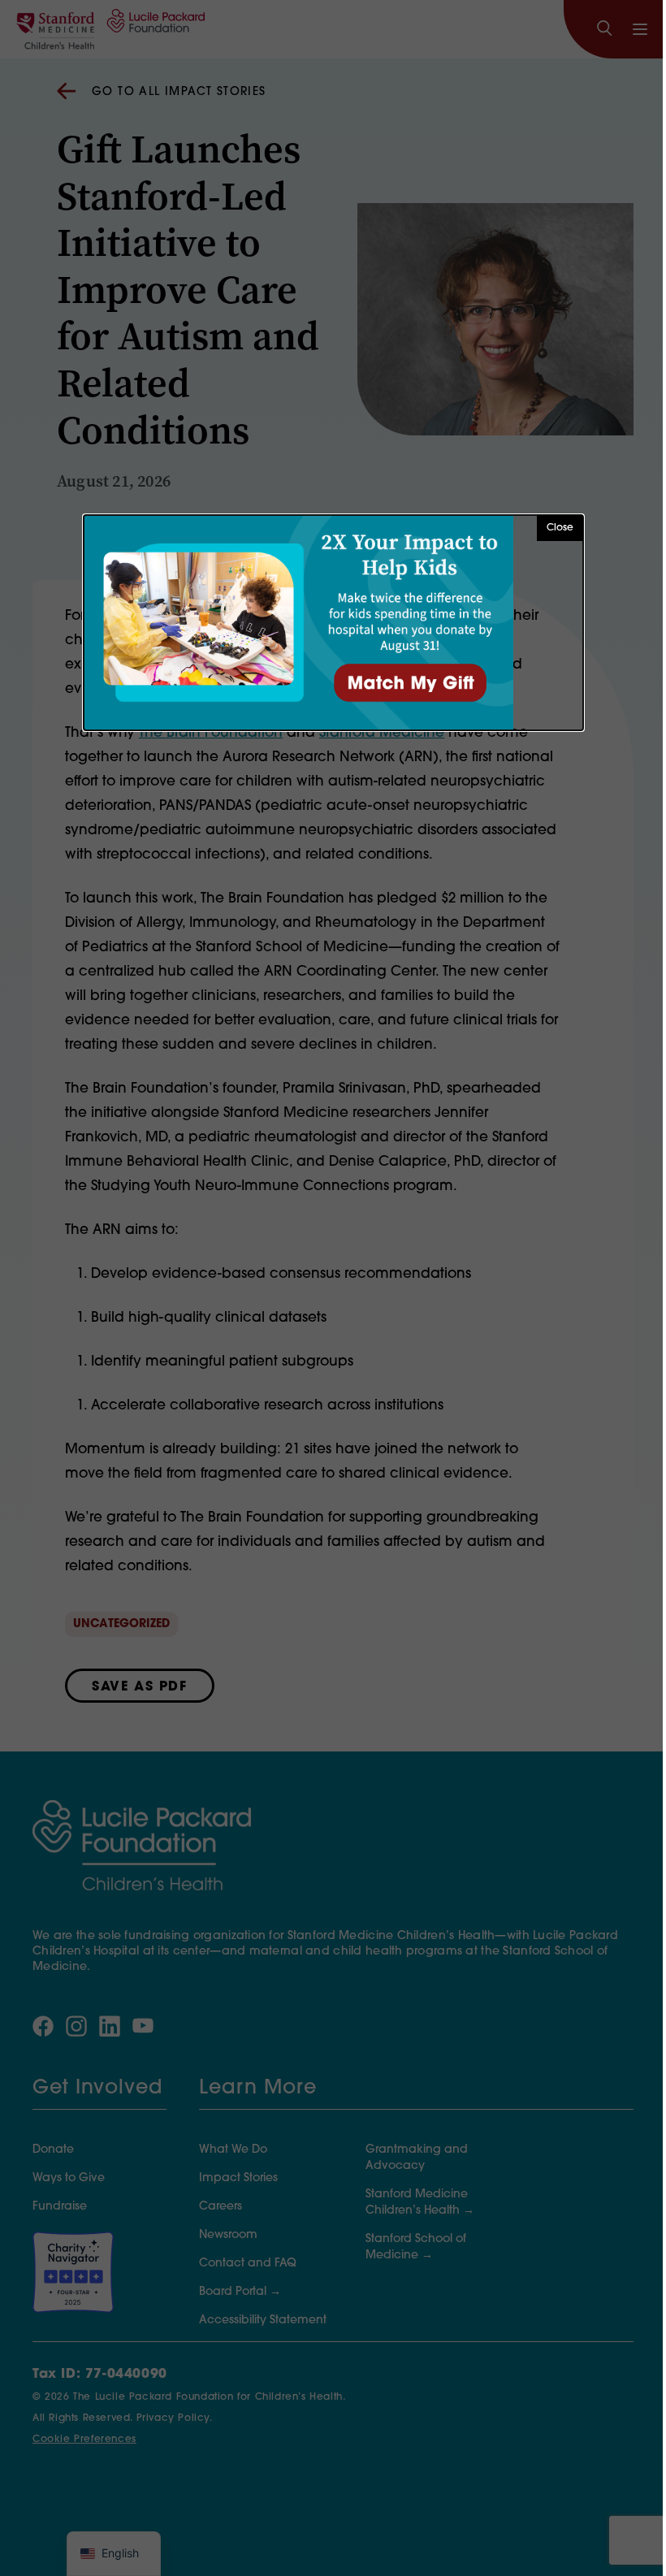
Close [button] (560, 528)
